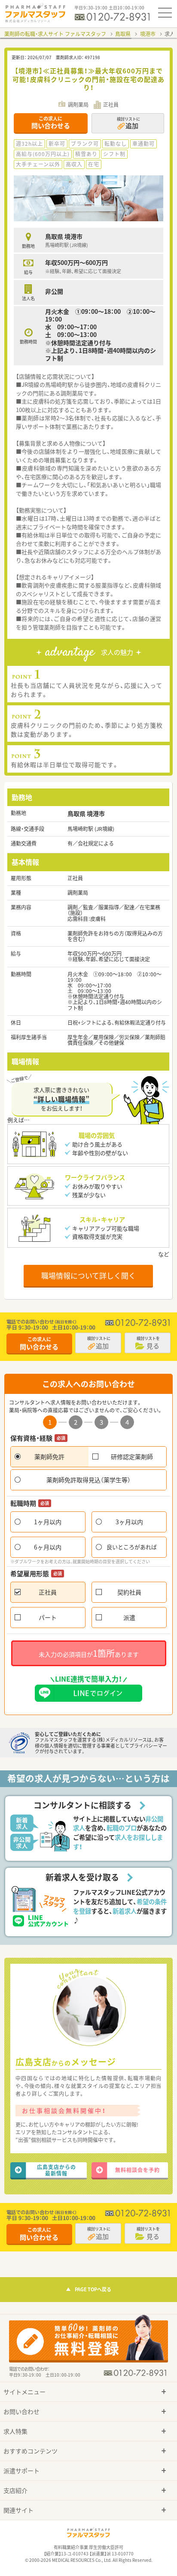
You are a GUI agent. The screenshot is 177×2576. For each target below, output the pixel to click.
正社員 (48, 1592)
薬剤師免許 (49, 1457)
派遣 (129, 1617)
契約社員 (129, 1592)
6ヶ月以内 (48, 1547)
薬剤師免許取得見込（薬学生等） (88, 1480)
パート (48, 1617)
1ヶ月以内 (48, 1522)
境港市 (148, 34)
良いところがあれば (132, 1547)
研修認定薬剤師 (132, 1457)
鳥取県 (123, 34)
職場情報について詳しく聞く (88, 1275)
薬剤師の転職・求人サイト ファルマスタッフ (55, 34)
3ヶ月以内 (129, 1522)
